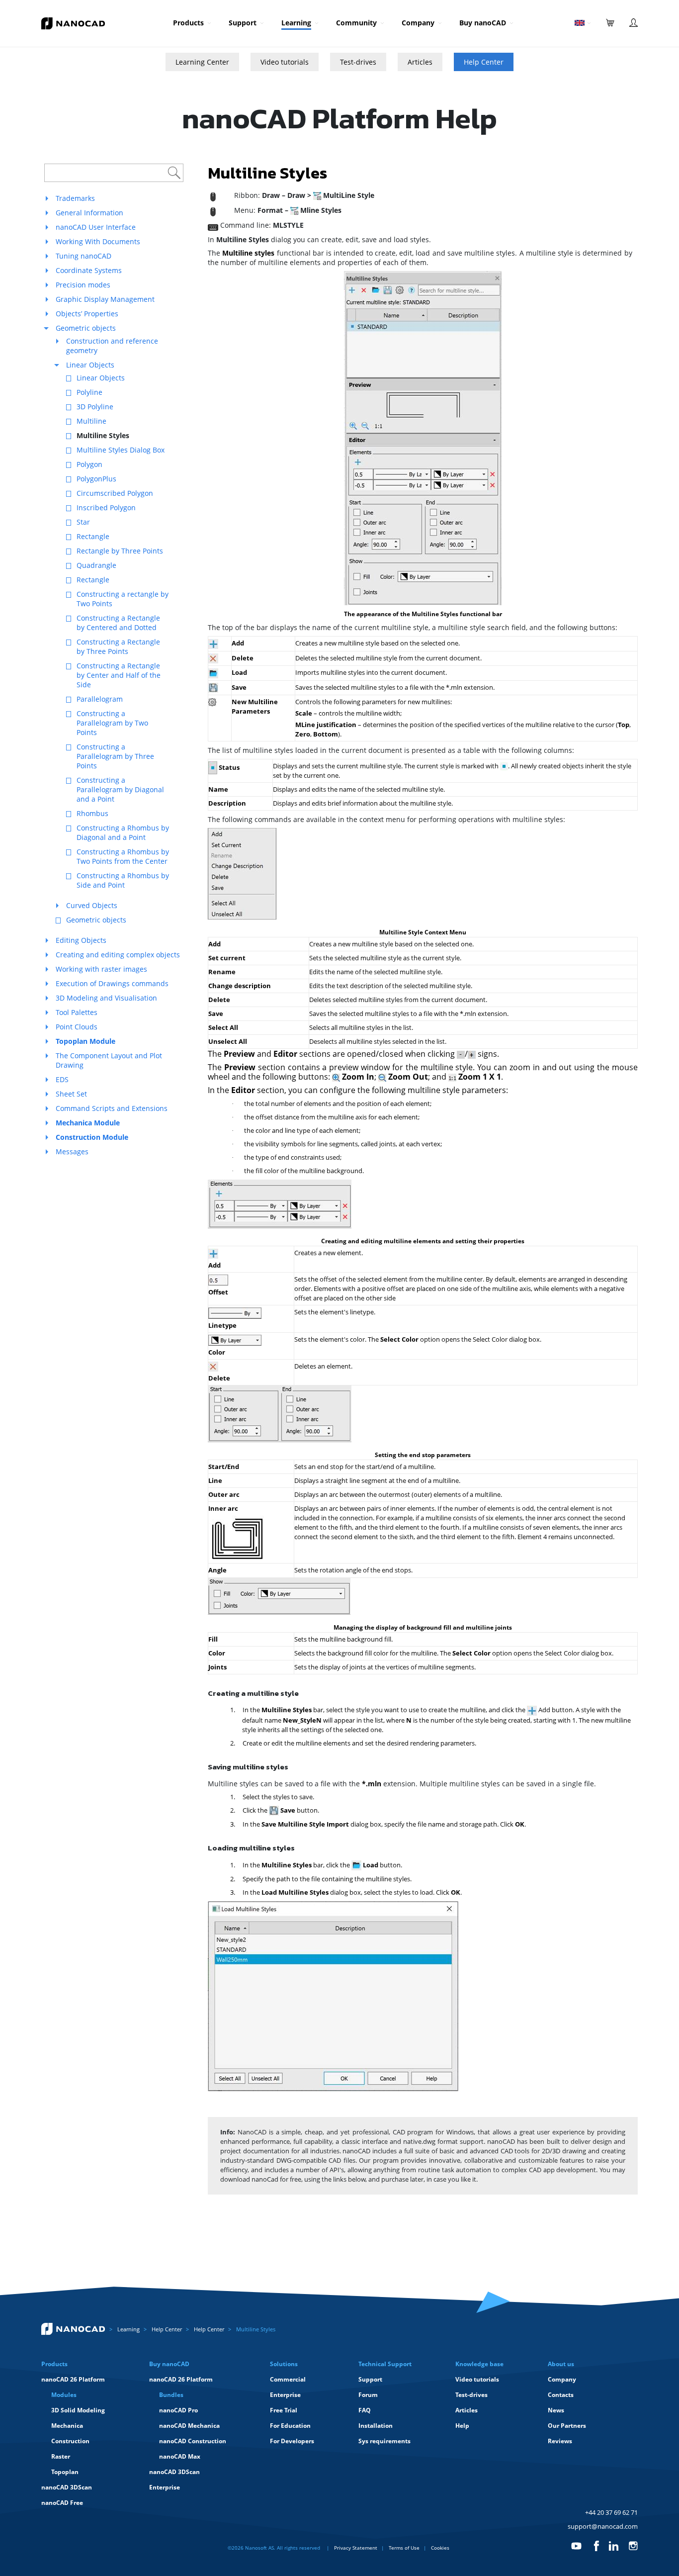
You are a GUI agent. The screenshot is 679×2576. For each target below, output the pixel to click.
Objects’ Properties (87, 314)
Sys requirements (384, 2441)
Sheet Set (71, 1094)
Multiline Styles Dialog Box (121, 450)
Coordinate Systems (89, 270)
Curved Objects (92, 905)
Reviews (560, 2441)
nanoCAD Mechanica (189, 2426)
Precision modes (83, 285)
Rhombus (92, 813)
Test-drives (358, 62)
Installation (376, 2426)
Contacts (561, 2395)
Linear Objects (90, 365)
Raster (61, 2456)
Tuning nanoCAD (84, 256)
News (556, 2410)
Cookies (440, 2548)
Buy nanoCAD (483, 23)
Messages (72, 1151)
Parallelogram (100, 699)
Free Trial (284, 2410)
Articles (420, 62)
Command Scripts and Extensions (112, 1108)
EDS (62, 1079)
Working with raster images (101, 969)
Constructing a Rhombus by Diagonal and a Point (123, 832)
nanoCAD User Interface (96, 227)
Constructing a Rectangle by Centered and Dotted (118, 623)
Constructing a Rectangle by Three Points (118, 646)
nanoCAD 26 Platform (73, 2379)
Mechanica (67, 2426)
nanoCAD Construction (193, 2441)
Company (418, 23)
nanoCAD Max (180, 2456)
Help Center (484, 62)
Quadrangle (96, 565)
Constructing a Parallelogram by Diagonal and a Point (120, 789)
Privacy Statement (356, 2548)
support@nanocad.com (603, 2526)
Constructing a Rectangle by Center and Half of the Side (119, 675)
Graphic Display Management (105, 299)
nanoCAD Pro (178, 2410)
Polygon (89, 464)
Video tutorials (285, 62)
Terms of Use (404, 2548)
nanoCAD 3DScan (67, 2487)
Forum (368, 2395)
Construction (70, 2441)
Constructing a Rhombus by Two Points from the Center (123, 856)
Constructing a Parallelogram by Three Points (115, 756)
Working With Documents (98, 241)
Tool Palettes (77, 1012)
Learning (296, 23)
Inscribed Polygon (106, 507)
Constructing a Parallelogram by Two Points (112, 723)
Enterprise (165, 2487)
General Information (89, 213)
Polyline (89, 392)
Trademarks (75, 198)
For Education (290, 2426)
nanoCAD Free (62, 2503)
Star (83, 522)
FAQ (365, 2410)
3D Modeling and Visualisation (106, 998)
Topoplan (65, 2472)
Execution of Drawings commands (112, 983)
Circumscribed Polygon (115, 493)
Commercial (288, 2379)
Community (356, 23)
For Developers (292, 2441)
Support (243, 23)
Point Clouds (77, 1027)
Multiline (91, 421)
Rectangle (93, 536)
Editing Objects (81, 940)
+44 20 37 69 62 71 (611, 2512)
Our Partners (567, 2426)
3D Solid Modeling (78, 2410)
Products (188, 23)
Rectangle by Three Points (120, 551)
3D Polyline (95, 407)
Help (462, 2426)
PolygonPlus (96, 479)
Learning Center (202, 62)
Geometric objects (86, 328)
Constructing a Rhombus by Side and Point (123, 880)
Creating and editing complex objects (118, 955)
